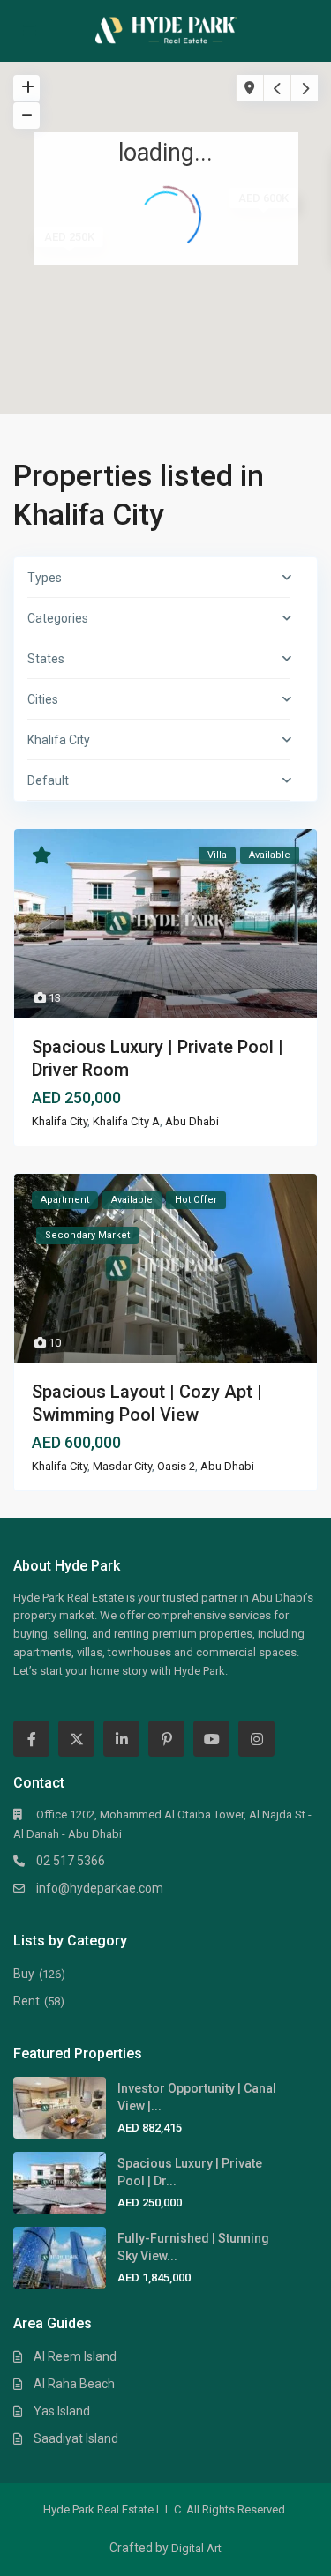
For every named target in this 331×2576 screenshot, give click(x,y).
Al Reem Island (75, 2356)
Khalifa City (60, 1121)
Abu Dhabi (192, 1121)
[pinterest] (166, 1739)
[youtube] (211, 1739)
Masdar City (122, 1466)
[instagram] (256, 1739)
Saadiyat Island (76, 2438)
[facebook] (31, 1739)
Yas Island (62, 2411)
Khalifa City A (126, 1121)
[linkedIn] (121, 1739)
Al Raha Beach (74, 2384)
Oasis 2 (176, 1466)
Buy (24, 1974)
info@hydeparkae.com (100, 1888)
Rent (26, 2001)
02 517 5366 (71, 1861)
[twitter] (76, 1739)
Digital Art (196, 2548)
